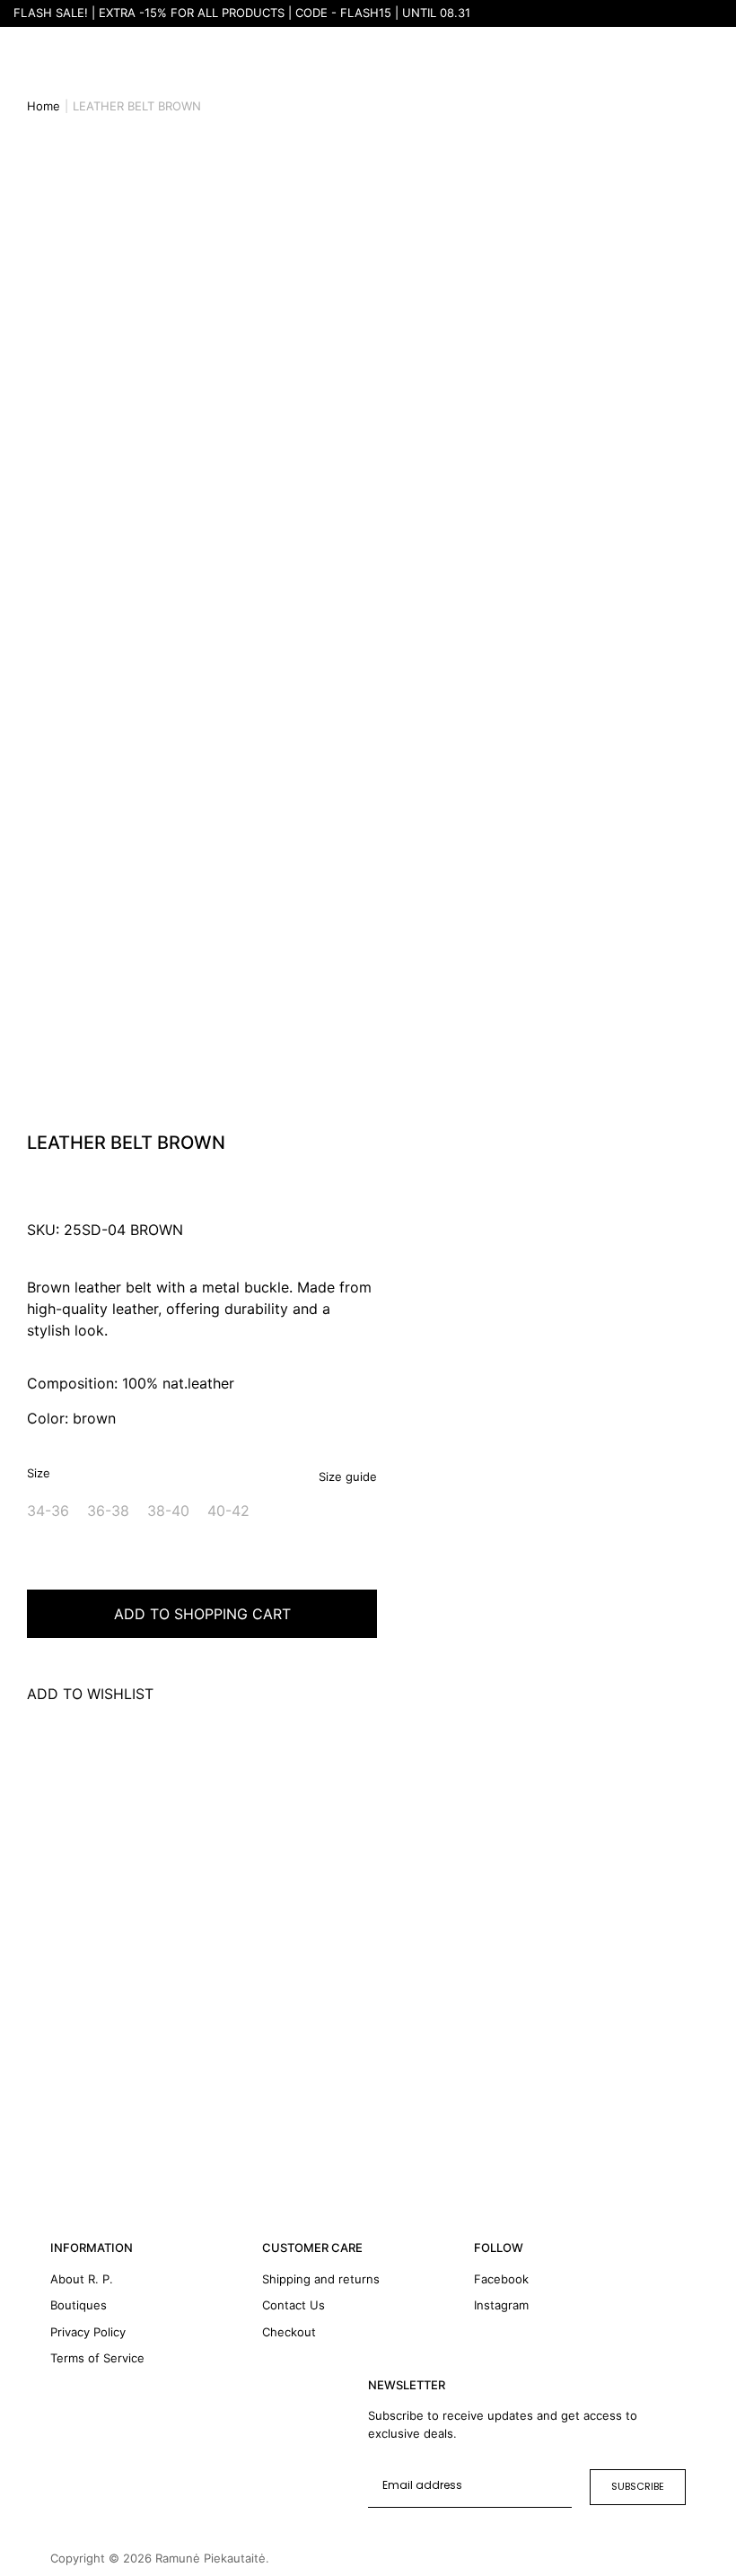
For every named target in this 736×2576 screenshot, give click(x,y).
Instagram (501, 2305)
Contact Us (294, 2305)
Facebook (501, 2279)
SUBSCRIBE (638, 2486)
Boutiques (79, 2305)
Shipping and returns (321, 2279)
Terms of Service (97, 2358)
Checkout (289, 2332)
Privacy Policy (88, 2332)
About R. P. (82, 2279)
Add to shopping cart (202, 1614)
